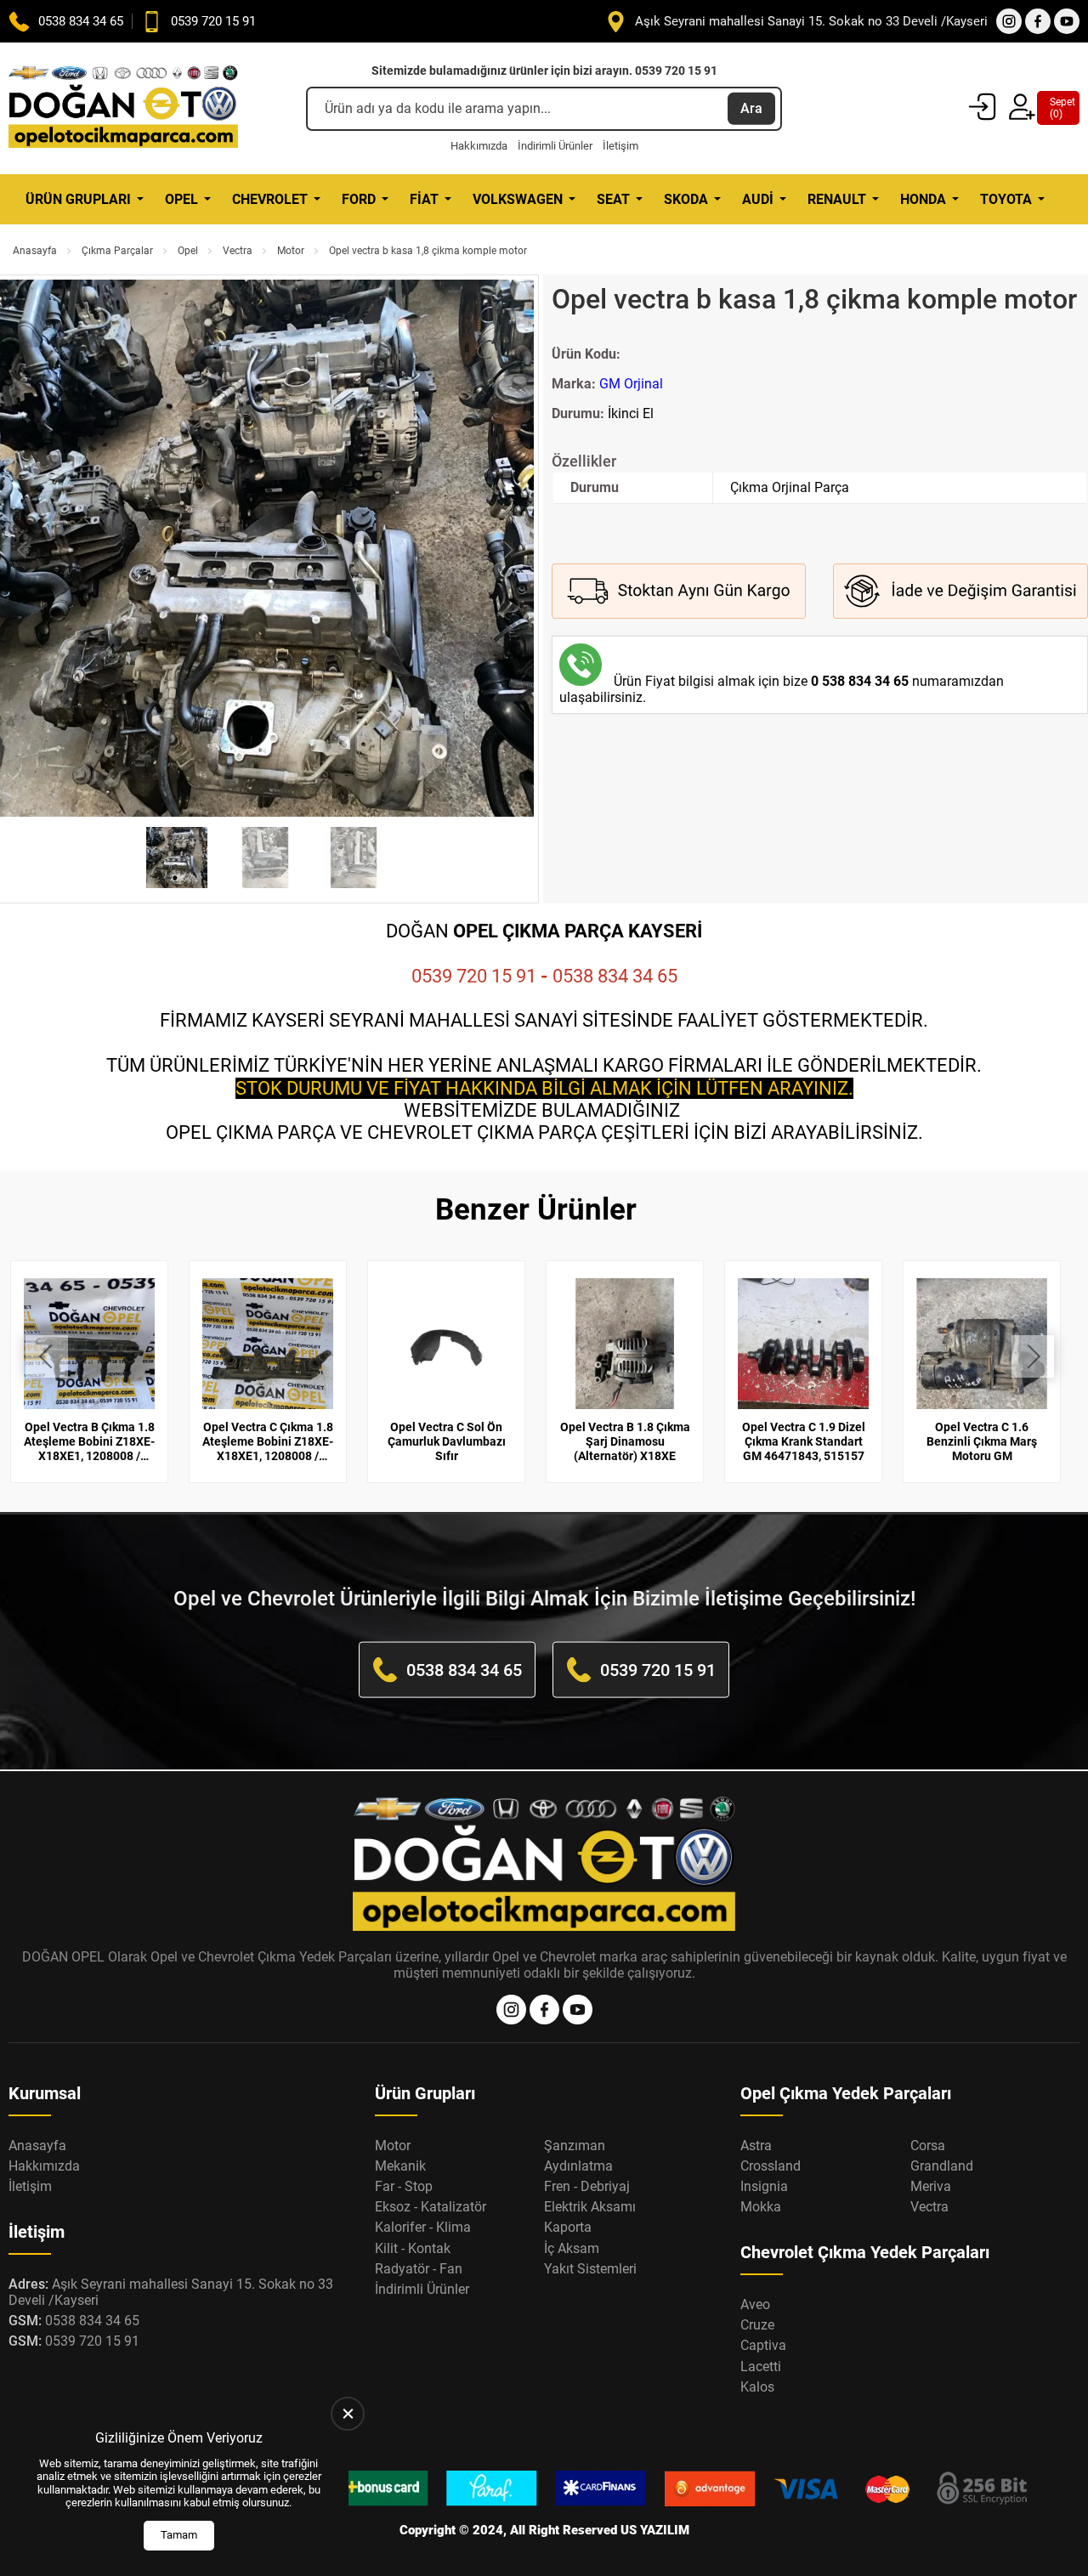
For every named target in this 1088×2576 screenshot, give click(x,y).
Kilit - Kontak (413, 2248)
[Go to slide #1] (177, 858)
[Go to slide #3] (354, 858)
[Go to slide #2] (265, 858)
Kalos (757, 2387)
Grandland (942, 2166)
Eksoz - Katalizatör (431, 2207)
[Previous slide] (23, 550)
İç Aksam (572, 2248)
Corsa (928, 2146)
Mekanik (400, 2166)
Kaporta (568, 2227)
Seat (613, 199)
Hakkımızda (479, 146)
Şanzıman (575, 2146)
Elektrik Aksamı (590, 2207)
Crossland (771, 2166)
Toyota (1006, 199)
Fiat (424, 199)
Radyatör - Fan (419, 2269)
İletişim (620, 146)
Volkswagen (518, 199)
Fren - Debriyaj (587, 2186)
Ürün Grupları (78, 199)
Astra (756, 2146)
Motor (291, 251)
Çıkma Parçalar (117, 251)
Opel (181, 199)
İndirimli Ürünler (555, 146)
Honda (923, 199)
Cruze (757, 2325)
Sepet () (1058, 108)
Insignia (764, 2186)
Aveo (755, 2304)
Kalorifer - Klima (423, 2227)
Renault (837, 199)
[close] (348, 2414)
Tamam (179, 2535)
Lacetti (761, 2367)
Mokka (761, 2207)
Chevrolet (270, 199)
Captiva (763, 2345)
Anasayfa (35, 251)
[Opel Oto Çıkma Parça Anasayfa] (123, 108)
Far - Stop (404, 2186)
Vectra (238, 251)
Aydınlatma (578, 2166)
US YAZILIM (655, 2530)
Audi (758, 199)
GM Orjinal (631, 384)
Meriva (931, 2186)
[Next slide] (507, 550)
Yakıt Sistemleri (590, 2269)
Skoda (686, 199)
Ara (751, 108)
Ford (359, 199)
